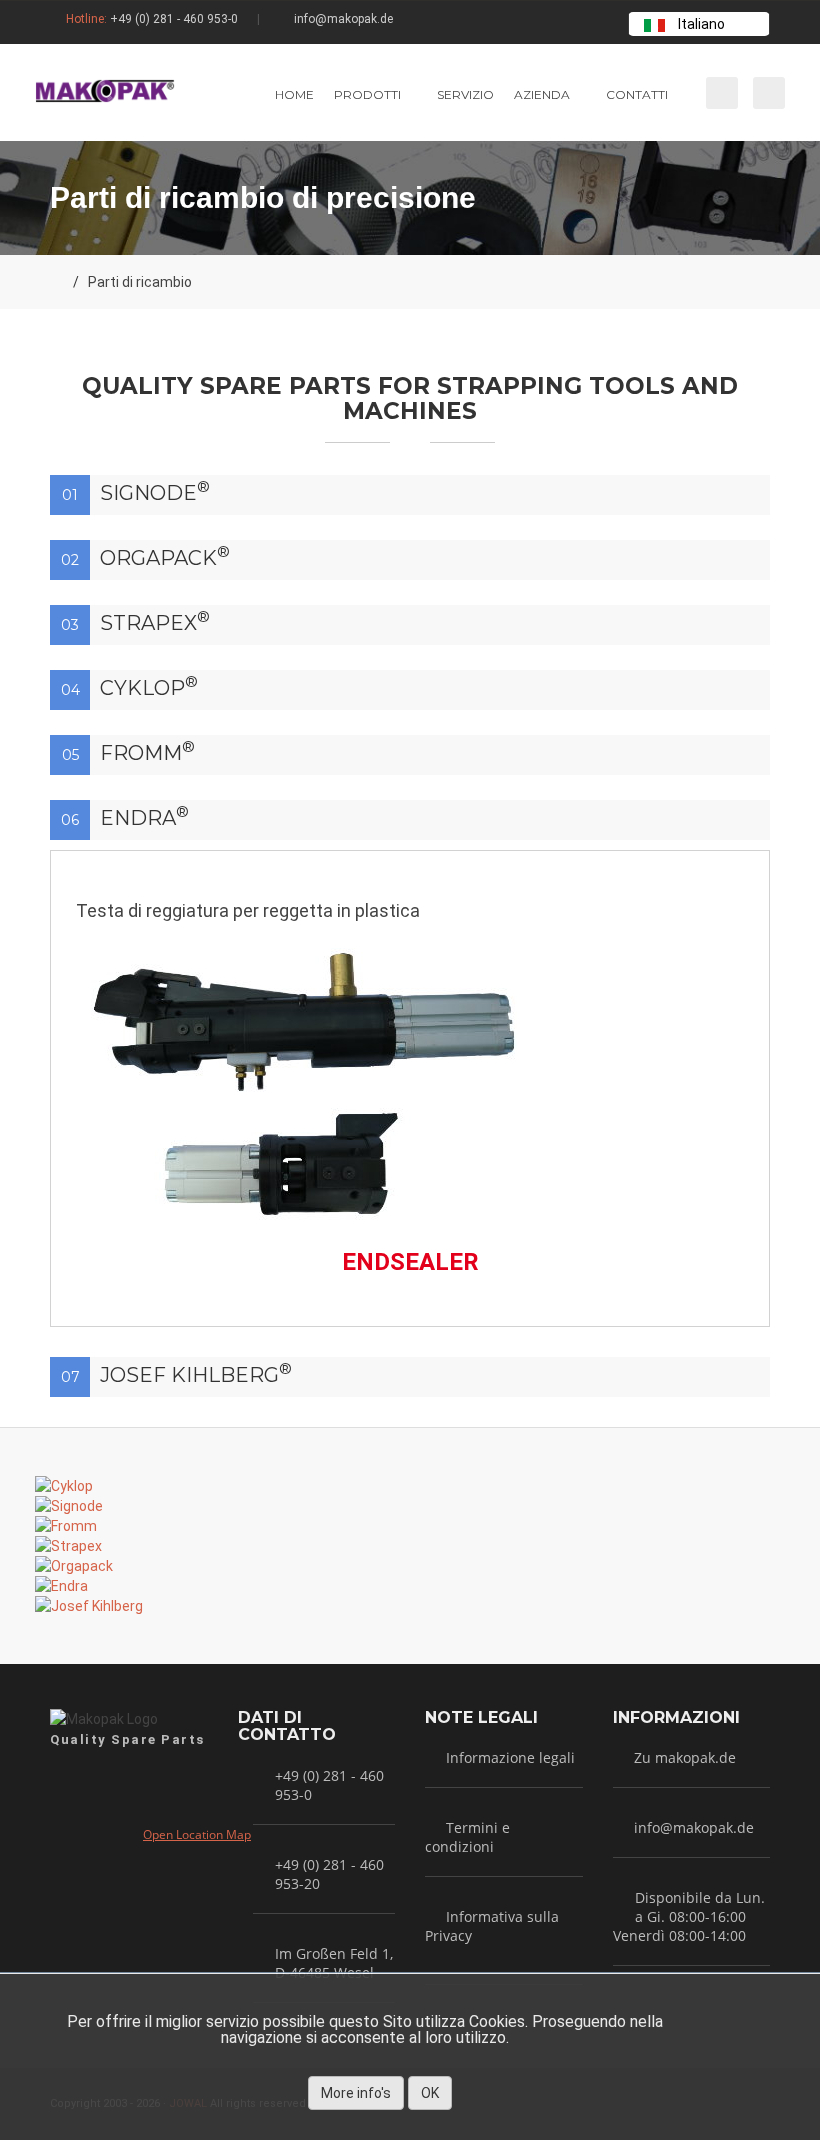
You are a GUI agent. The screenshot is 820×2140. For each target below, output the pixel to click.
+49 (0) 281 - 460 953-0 (174, 19)
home (294, 94)
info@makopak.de (343, 19)
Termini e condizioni (467, 1837)
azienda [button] (542, 94)
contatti (637, 94)
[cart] (720, 93)
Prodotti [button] (367, 94)
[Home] (57, 282)
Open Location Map (197, 1834)
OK (430, 2093)
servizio (465, 94)
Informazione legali (510, 1757)
